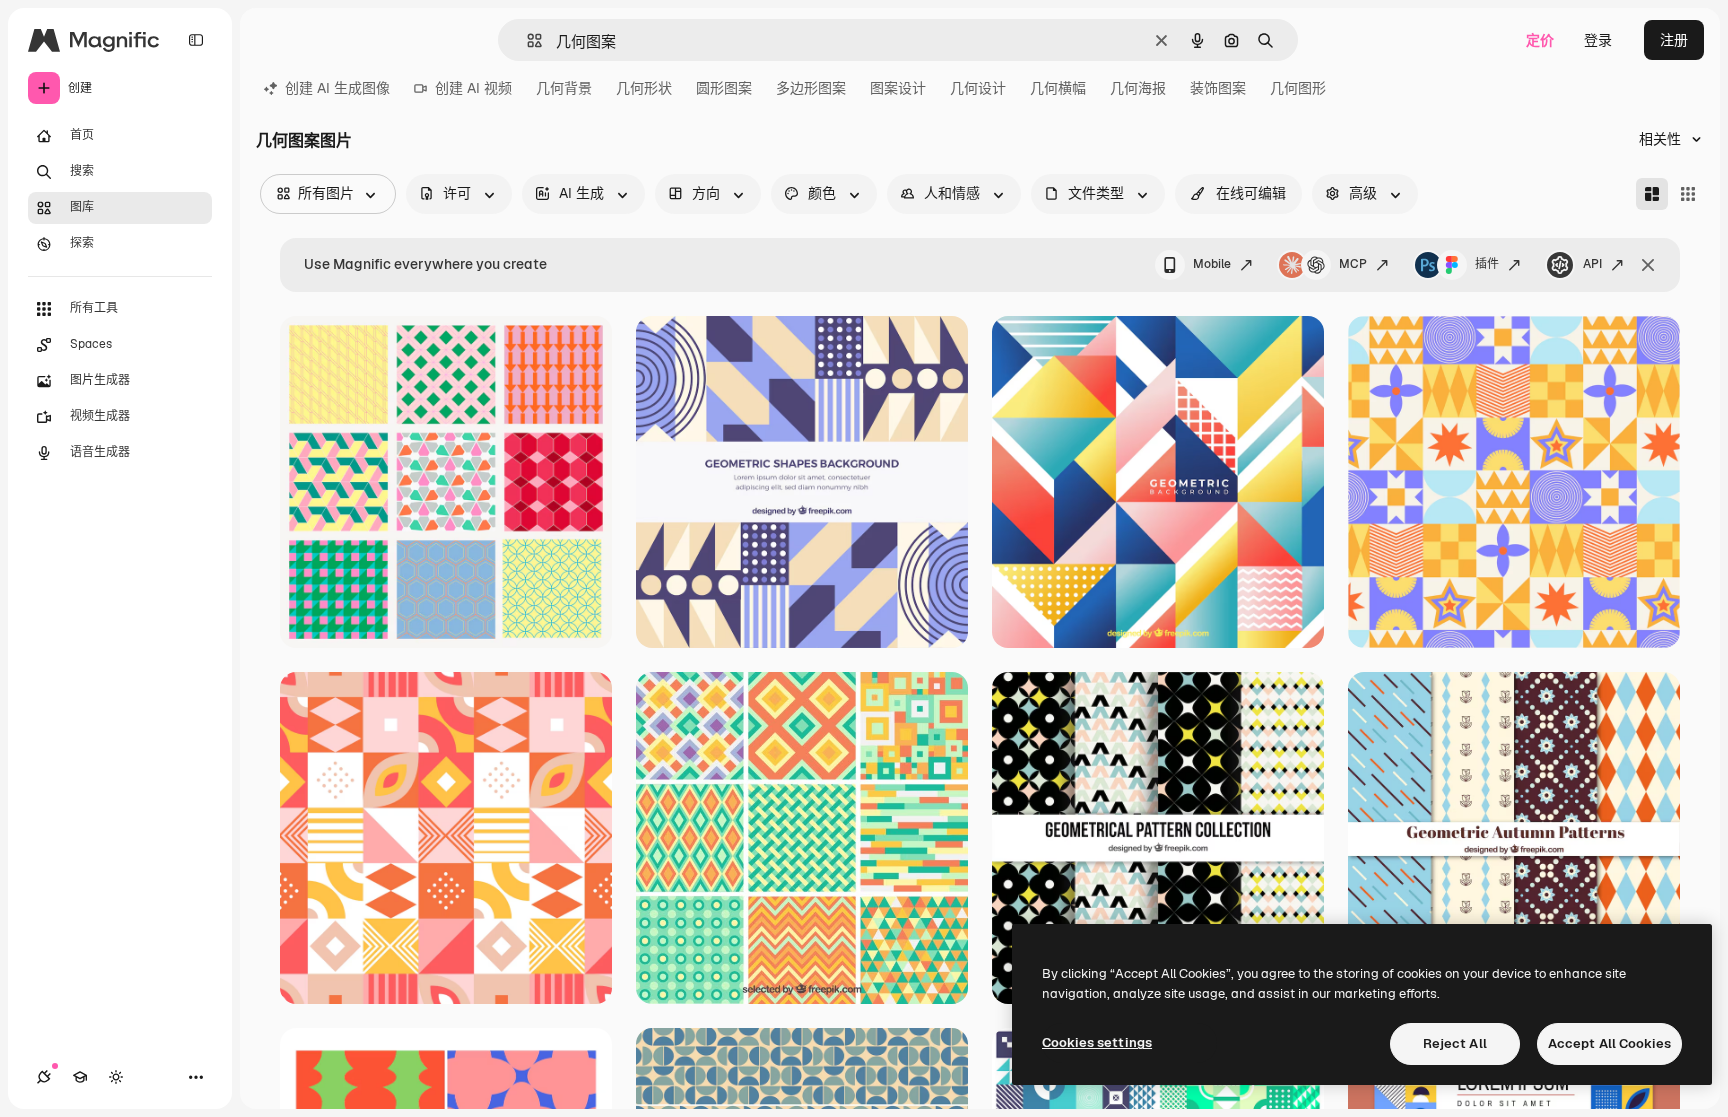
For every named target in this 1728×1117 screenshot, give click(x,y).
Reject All (1455, 1043)
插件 (1487, 264)
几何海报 (1138, 88)
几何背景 (564, 88)
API (1592, 264)
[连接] (44, 1077)
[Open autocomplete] (526, 40)
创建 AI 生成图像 (337, 88)
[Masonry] (1652, 194)
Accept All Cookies (1609, 1043)
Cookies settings (1097, 1042)
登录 (1598, 40)
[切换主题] (116, 1077)
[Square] (1688, 194)
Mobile (1212, 264)
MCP (1353, 264)
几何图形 (1298, 88)
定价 (1540, 40)
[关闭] (1648, 265)
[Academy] (80, 1077)
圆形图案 (724, 88)
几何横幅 (1058, 88)
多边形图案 (811, 88)
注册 (1674, 40)
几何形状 (644, 88)
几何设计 (978, 88)
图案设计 (898, 88)
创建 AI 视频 (473, 88)
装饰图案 (1218, 88)
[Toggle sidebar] (196, 40)
